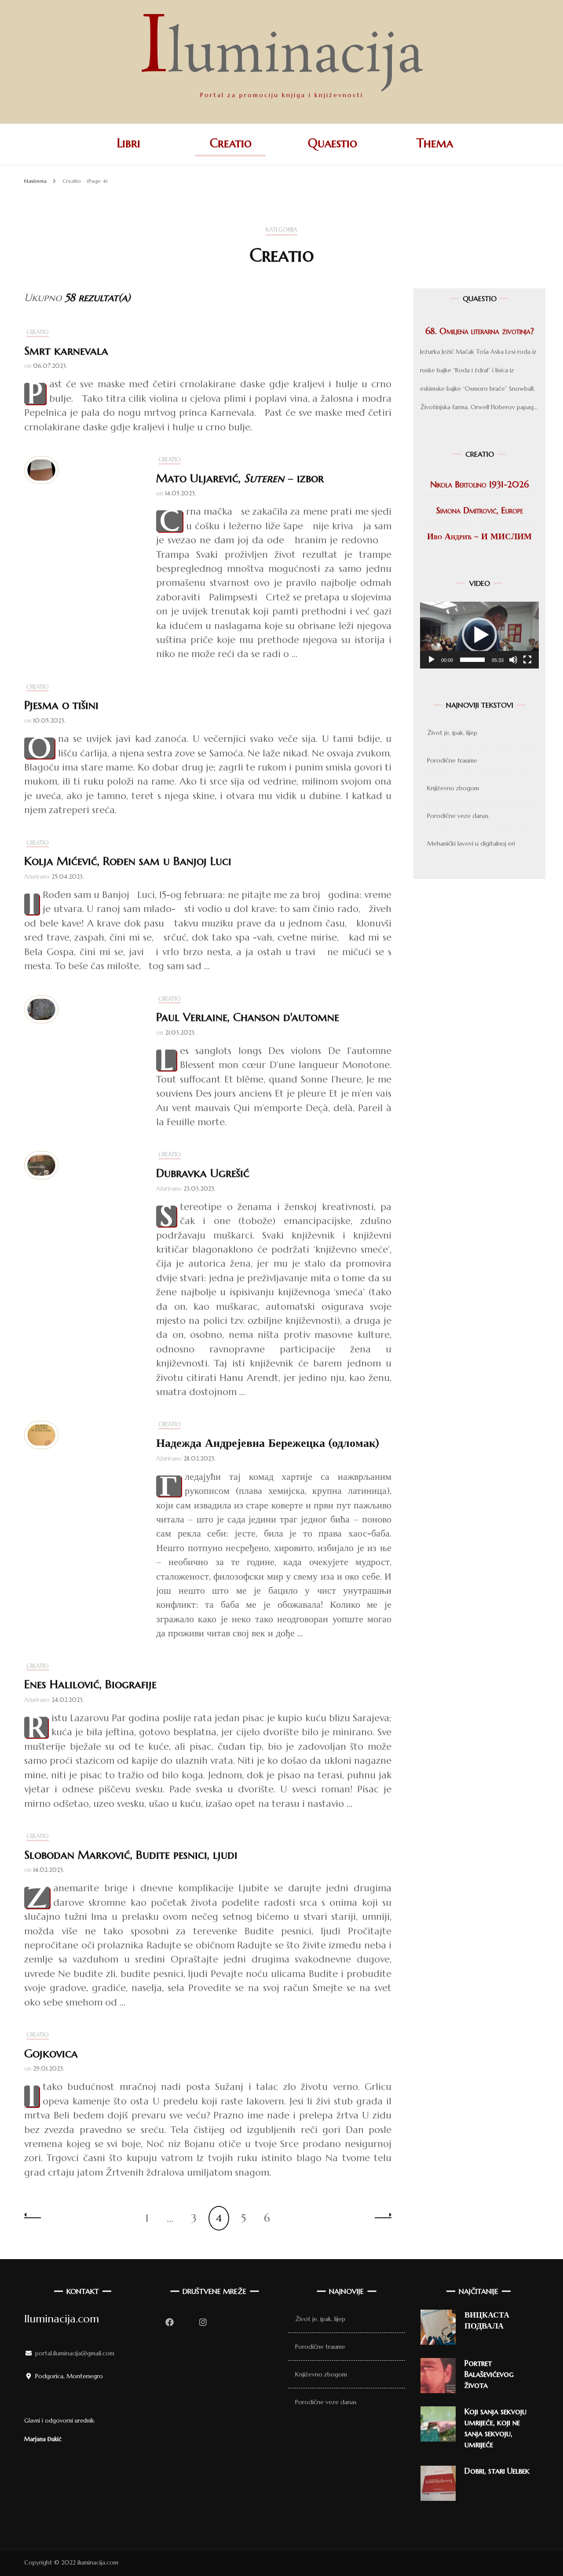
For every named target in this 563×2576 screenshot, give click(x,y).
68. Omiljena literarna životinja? (480, 331)
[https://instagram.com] (203, 2322)
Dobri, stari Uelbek (497, 2471)
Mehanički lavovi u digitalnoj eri (471, 843)
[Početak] (431, 660)
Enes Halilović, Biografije (90, 1684)
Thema (435, 143)
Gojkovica (51, 2053)
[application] (479, 635)
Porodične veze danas (458, 816)
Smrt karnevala (66, 351)
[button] (479, 635)
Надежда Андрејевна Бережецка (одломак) (268, 1443)
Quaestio (333, 143)
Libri (129, 143)
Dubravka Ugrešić (203, 1173)
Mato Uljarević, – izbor (240, 478)
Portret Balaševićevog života (489, 2374)
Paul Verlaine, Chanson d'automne (248, 1017)
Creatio (231, 143)
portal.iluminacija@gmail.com (75, 2353)
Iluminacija (282, 57)
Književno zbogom (453, 788)
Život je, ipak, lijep (452, 733)
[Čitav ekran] (527, 660)
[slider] (472, 660)
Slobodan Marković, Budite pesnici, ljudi (131, 1855)
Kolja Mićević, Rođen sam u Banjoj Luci (128, 861)
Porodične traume (452, 760)
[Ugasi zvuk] (513, 660)
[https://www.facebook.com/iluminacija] (169, 2322)
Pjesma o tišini (61, 705)
